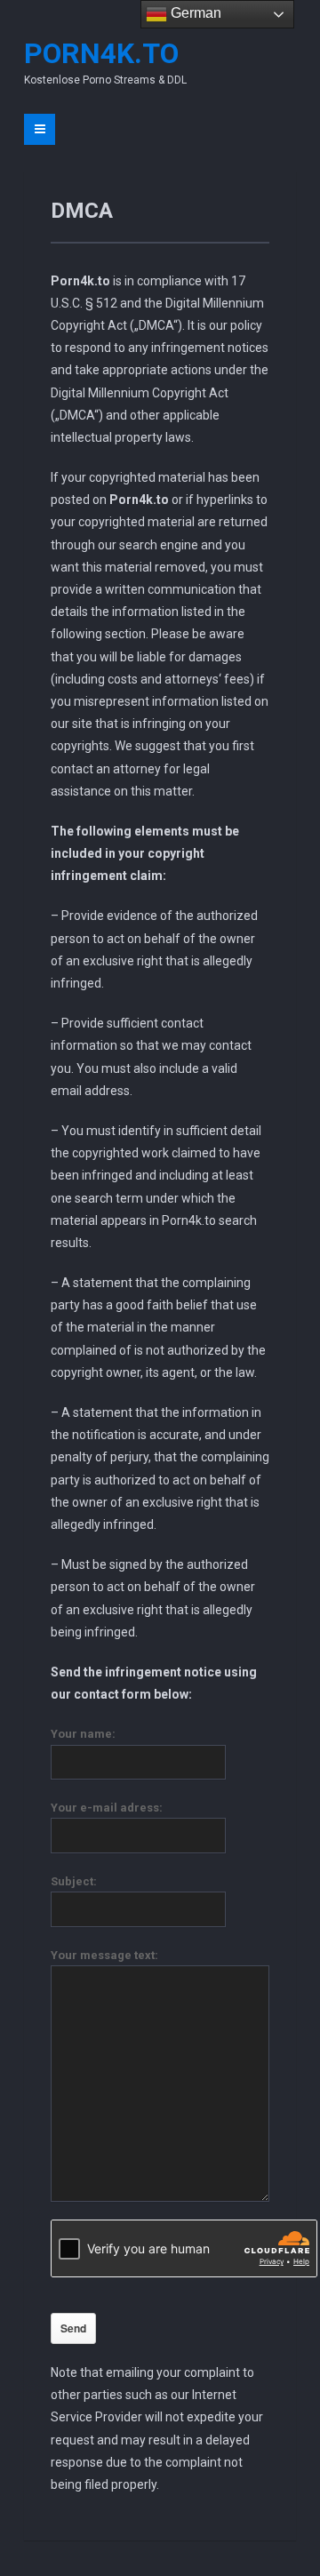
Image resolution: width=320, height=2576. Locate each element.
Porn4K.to (101, 53)
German (194, 13)
